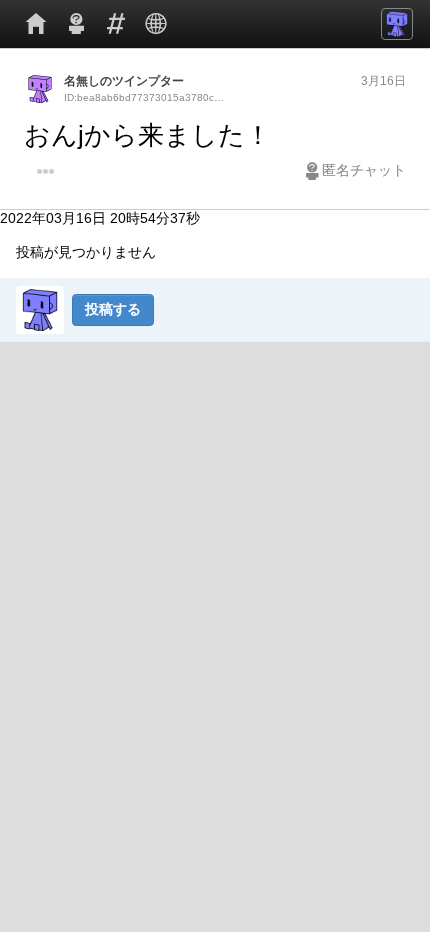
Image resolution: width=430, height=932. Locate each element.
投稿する (113, 309)
